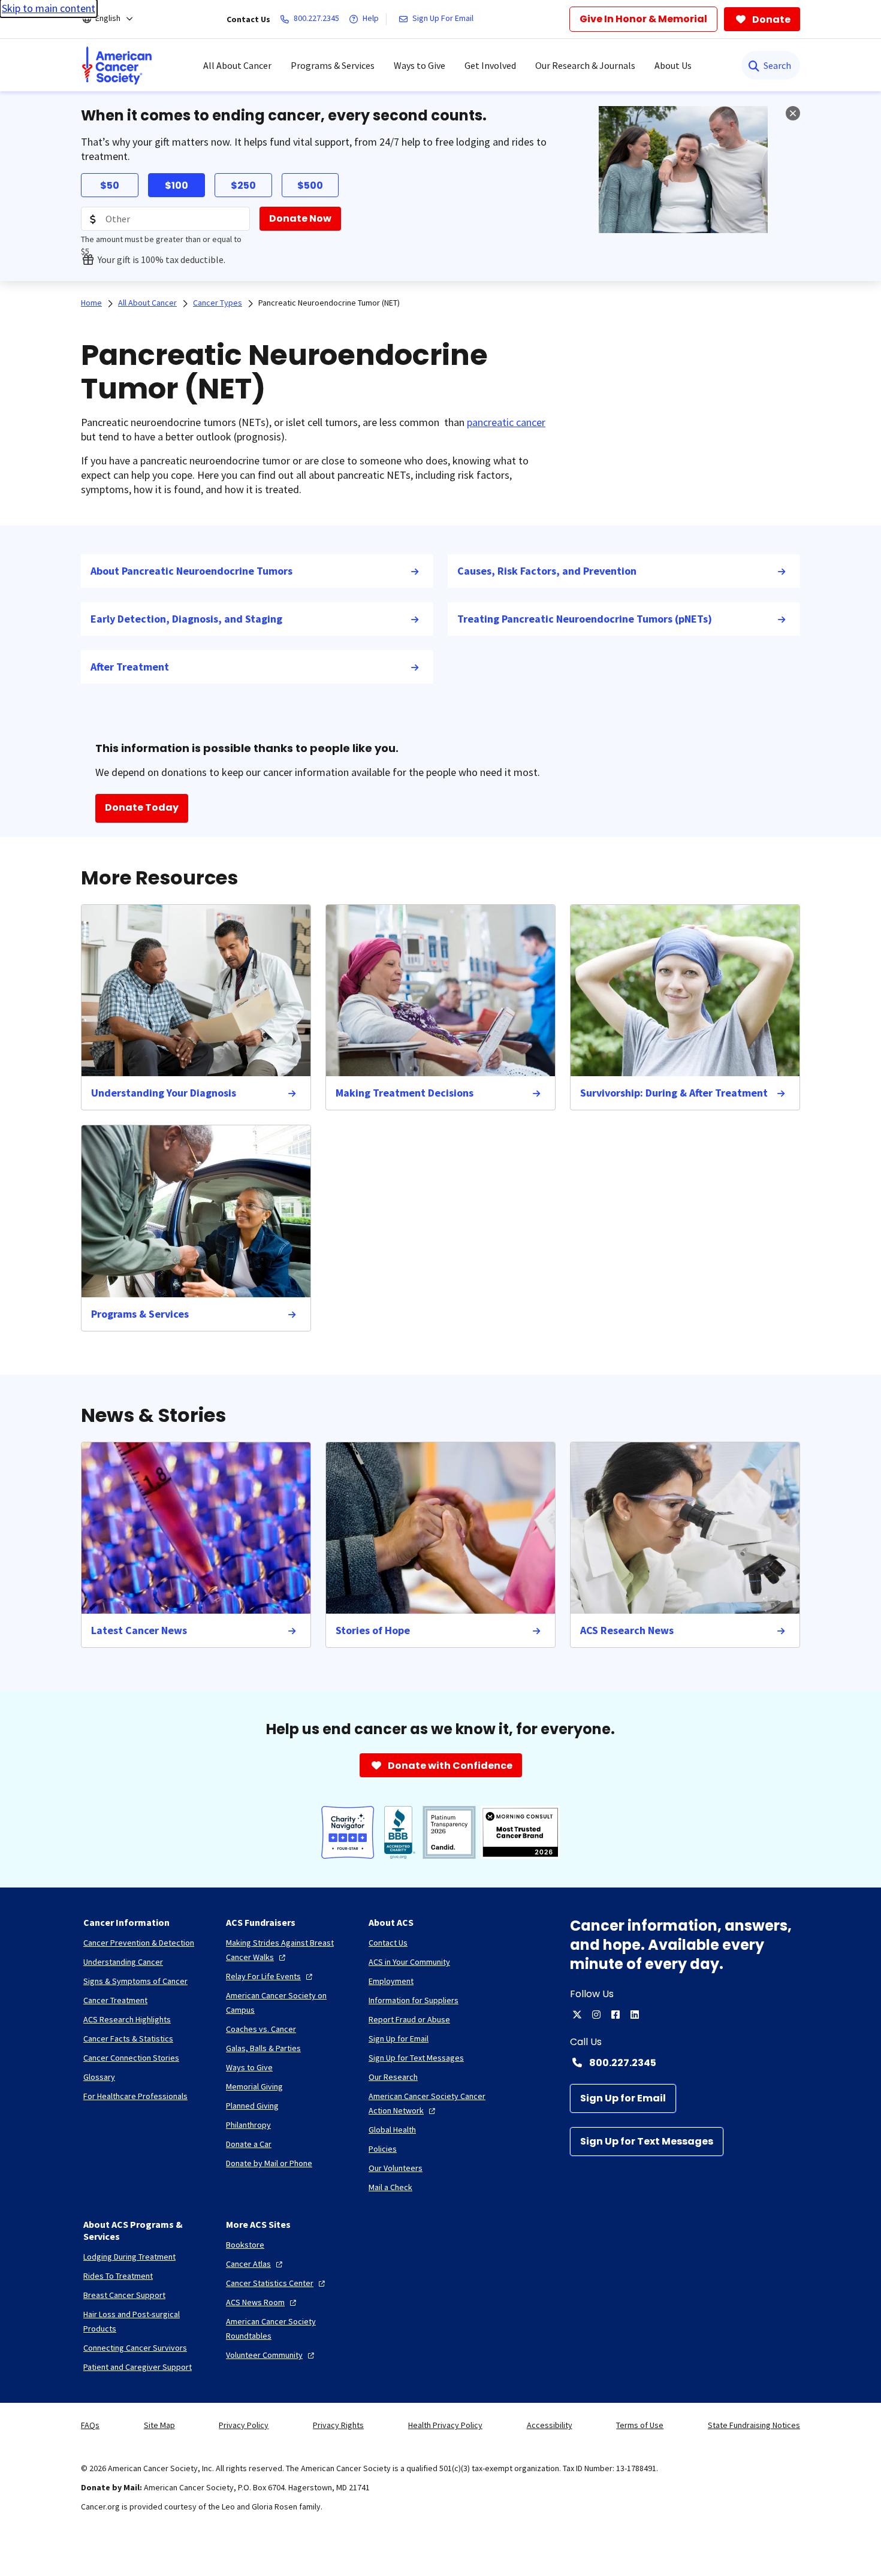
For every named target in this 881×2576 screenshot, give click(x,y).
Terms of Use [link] (640, 2425)
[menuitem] (117, 65)
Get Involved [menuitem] (490, 65)
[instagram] (596, 2015)
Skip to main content (49, 8)
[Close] (793, 113)
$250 (243, 185)
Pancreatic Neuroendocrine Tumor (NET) (329, 303)
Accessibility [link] (550, 2425)
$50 (110, 185)
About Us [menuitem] (673, 65)
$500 (310, 185)
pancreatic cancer (506, 422)
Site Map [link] (159, 2425)
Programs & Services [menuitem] (333, 65)
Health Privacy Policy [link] (445, 2425)
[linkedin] (635, 2015)
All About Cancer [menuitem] (237, 65)
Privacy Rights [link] (338, 2425)
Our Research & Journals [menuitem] (585, 65)
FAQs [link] (90, 2425)
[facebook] (616, 2015)
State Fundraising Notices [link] (754, 2425)
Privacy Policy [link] (244, 2425)
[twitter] (577, 2015)
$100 (176, 185)
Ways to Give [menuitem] (420, 65)
